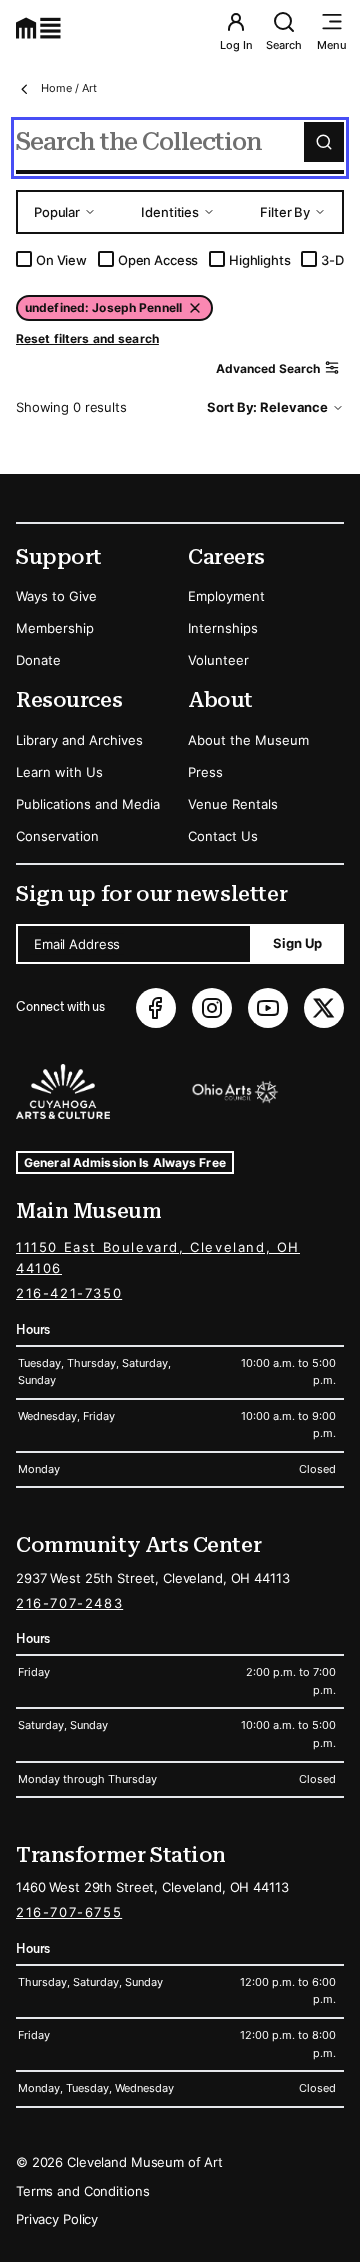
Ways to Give (56, 596)
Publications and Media (88, 804)
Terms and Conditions (82, 2191)
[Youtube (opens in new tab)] (268, 1008)
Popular (57, 212)
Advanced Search (268, 368)
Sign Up (297, 943)
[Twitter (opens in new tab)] (324, 1008)
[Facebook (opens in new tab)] (156, 1008)
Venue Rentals (233, 804)
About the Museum (248, 740)
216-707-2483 (69, 1603)
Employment (226, 596)
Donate (38, 660)
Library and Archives (79, 740)
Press (205, 772)
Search (284, 45)
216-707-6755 (69, 1912)
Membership (55, 628)
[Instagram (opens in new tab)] (212, 1008)
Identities (170, 212)
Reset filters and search (87, 338)
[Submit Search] (324, 142)
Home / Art (69, 88)
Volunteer (218, 660)
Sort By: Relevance (267, 407)
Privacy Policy (57, 2219)
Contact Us (223, 836)
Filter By (285, 212)
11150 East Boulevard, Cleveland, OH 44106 (158, 1257)
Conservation (57, 836)
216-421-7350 (69, 1293)
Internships (223, 628)
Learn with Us (59, 772)
